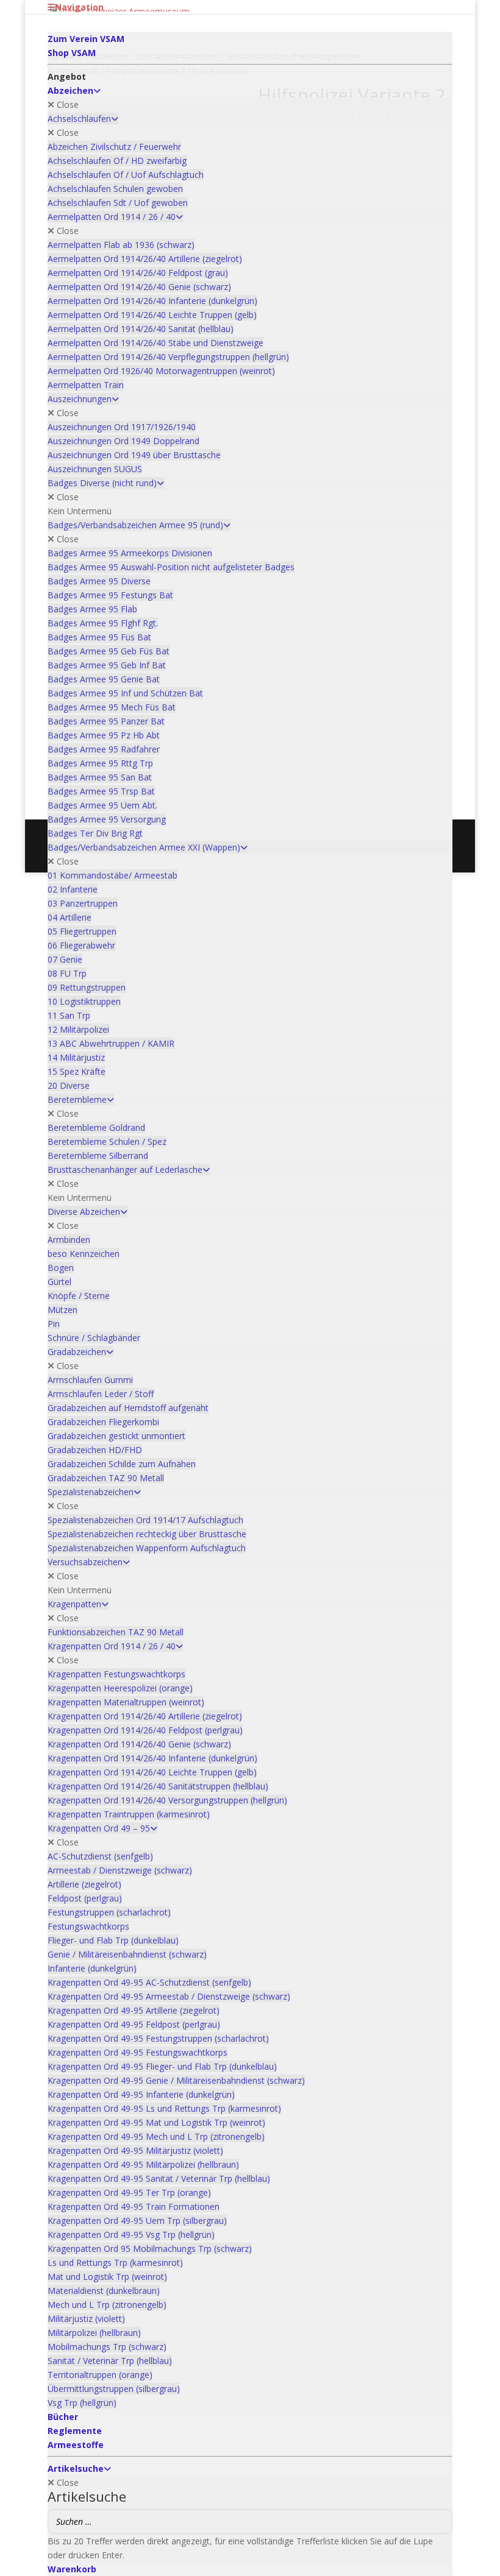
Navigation (79, 7)
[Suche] (440, 2521)
